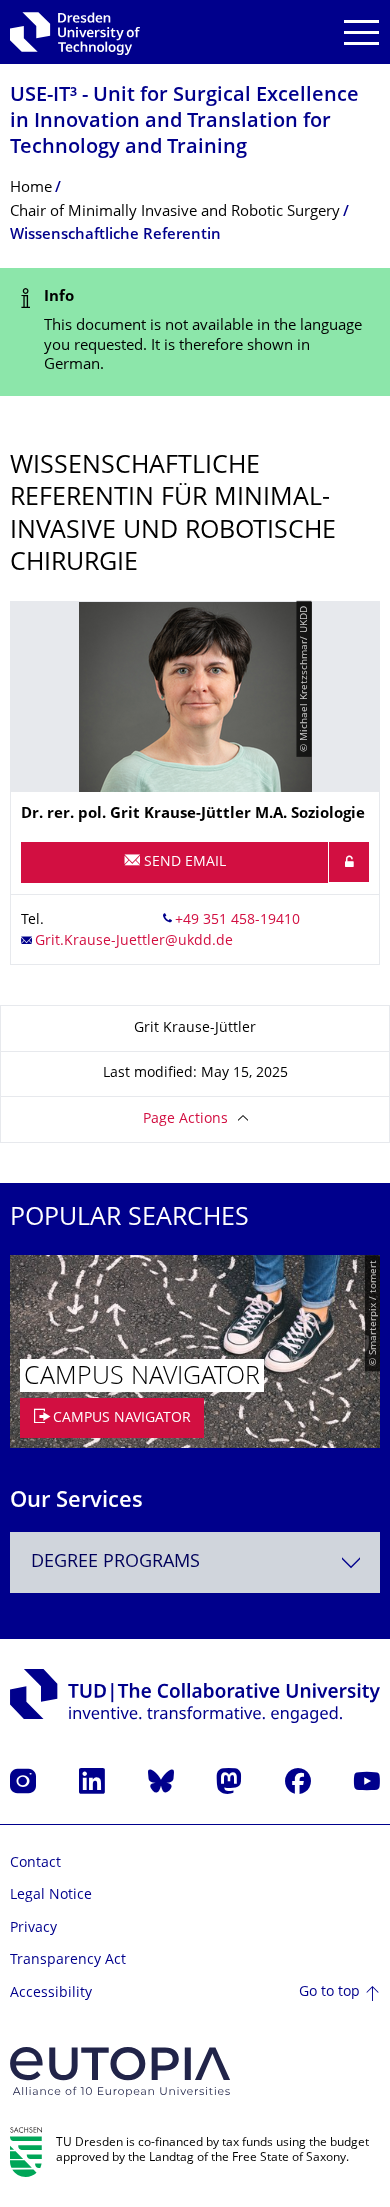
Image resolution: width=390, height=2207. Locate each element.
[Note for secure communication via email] (349, 862)
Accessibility (51, 1993)
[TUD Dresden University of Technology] (75, 32)
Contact (35, 1863)
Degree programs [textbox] (115, 1562)
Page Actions (185, 1119)
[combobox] (195, 1562)
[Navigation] (361, 32)
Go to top (329, 1992)
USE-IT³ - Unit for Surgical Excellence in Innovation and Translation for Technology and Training (184, 122)
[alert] (195, 332)
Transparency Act (68, 1960)
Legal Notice (51, 1895)
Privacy (33, 1928)
